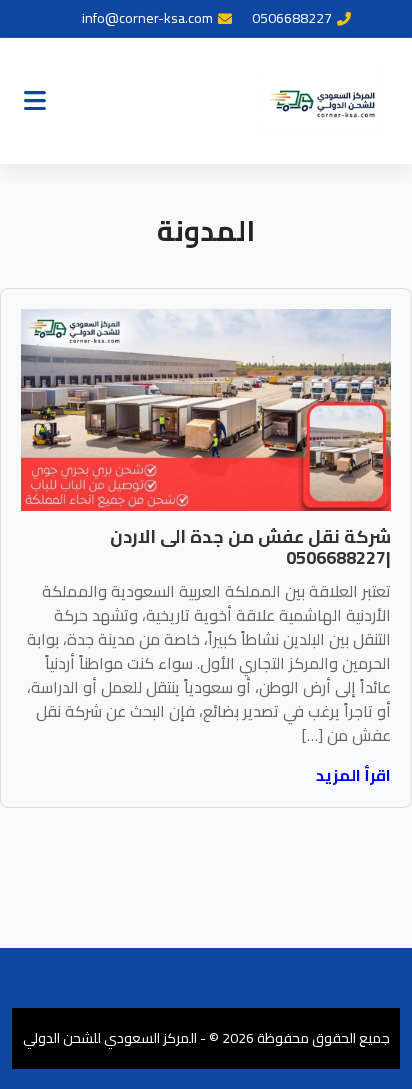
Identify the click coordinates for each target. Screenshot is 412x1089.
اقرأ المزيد (353, 775)
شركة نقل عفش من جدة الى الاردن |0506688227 (250, 547)
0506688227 (292, 18)
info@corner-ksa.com (147, 18)
